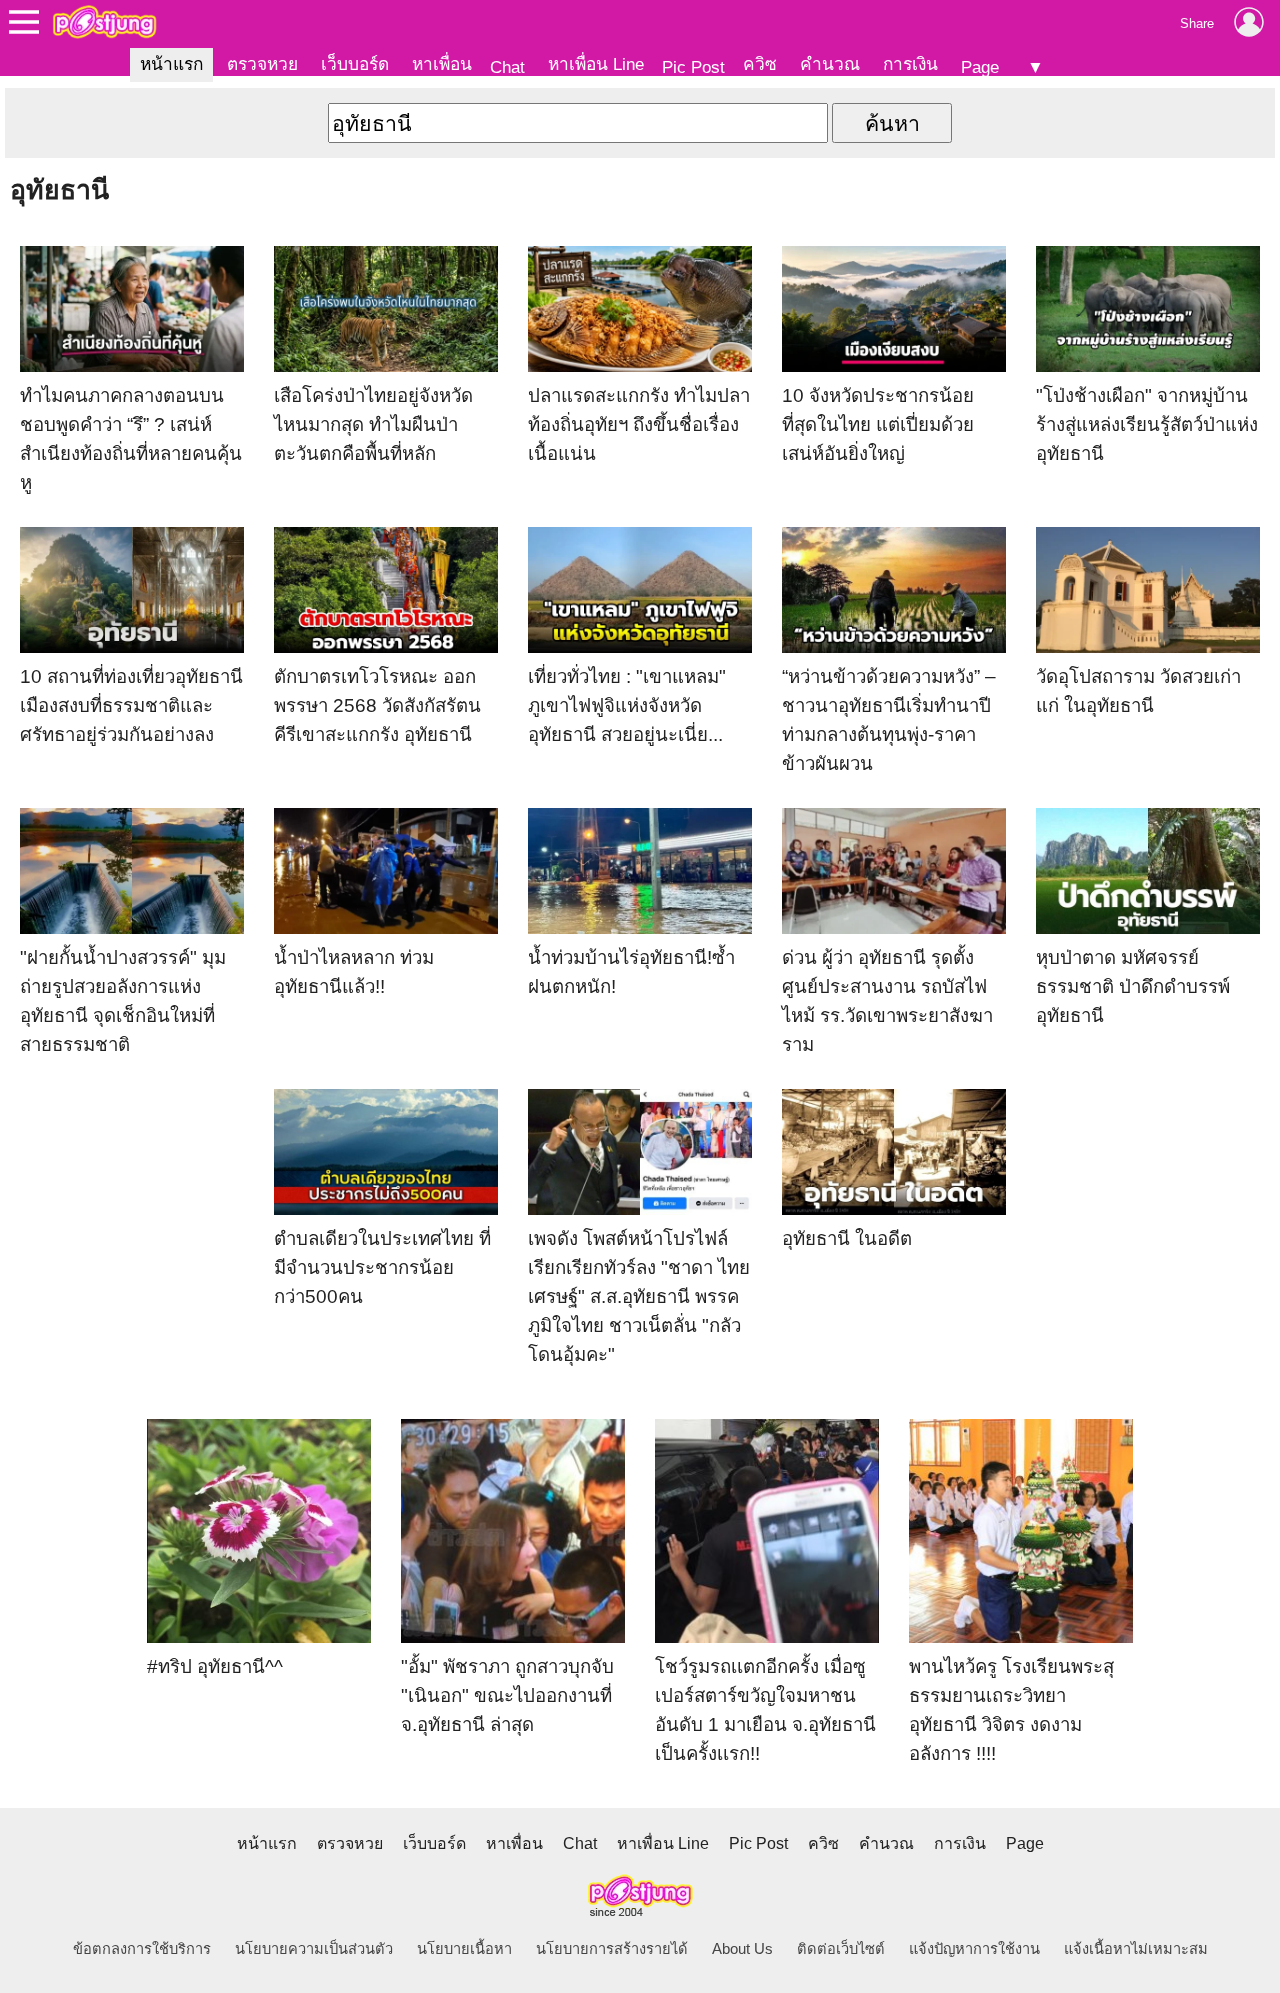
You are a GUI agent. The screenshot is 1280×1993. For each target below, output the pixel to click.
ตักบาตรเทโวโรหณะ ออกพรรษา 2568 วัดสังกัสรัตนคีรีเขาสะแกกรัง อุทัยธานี (377, 705)
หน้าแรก (171, 64)
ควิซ (760, 64)
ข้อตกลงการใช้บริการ (142, 1949)
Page (980, 67)
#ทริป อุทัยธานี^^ (215, 1666)
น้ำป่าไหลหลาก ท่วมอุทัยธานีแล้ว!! (354, 972)
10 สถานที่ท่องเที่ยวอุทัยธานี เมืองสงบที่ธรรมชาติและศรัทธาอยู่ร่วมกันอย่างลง (131, 705)
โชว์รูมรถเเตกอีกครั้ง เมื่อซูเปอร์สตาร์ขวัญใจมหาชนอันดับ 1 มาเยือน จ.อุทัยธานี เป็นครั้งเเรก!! (765, 1710)
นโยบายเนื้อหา (464, 1949)
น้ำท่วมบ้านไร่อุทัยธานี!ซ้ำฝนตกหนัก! (631, 972)
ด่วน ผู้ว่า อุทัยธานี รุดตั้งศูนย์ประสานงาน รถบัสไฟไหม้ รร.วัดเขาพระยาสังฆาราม (887, 1001)
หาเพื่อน (442, 64)
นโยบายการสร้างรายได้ (612, 1949)
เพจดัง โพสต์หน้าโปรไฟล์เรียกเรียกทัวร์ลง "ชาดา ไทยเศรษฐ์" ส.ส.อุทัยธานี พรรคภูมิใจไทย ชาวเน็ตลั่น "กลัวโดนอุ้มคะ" (639, 1296)
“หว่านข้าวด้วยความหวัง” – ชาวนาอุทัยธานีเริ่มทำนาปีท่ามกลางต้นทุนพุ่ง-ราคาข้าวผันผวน (889, 720)
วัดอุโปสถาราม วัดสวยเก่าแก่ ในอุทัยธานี (1138, 691)
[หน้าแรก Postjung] (104, 22)
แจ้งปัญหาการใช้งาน (974, 1949)
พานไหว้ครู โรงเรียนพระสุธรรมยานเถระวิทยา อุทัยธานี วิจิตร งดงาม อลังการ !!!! (1011, 1710)
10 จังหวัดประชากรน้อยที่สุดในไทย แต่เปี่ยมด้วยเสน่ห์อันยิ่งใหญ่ (878, 424)
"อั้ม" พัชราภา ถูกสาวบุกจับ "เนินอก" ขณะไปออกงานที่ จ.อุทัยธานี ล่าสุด (507, 1695)
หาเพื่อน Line (596, 64)
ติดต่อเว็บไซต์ (841, 1949)
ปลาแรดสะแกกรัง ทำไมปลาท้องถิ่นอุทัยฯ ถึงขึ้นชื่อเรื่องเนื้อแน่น (639, 424)
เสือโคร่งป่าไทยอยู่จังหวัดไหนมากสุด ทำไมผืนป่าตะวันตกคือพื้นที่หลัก (373, 424)
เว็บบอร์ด (355, 64)
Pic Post (693, 67)
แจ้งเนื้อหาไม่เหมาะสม (1136, 1949)
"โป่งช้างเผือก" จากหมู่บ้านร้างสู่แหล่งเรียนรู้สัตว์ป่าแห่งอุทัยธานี (1147, 424)
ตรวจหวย (262, 64)
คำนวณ (830, 64)
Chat (507, 67)
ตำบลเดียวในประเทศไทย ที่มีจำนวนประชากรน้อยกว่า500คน (382, 1267)
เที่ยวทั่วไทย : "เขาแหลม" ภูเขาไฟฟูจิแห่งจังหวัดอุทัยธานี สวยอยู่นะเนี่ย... (627, 705)
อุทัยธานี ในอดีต (847, 1238)
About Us (742, 1949)
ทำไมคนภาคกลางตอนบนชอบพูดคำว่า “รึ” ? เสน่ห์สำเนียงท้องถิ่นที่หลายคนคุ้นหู (131, 439)
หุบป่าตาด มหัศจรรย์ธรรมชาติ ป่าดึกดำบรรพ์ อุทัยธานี (1133, 986)
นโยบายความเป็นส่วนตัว (314, 1949)
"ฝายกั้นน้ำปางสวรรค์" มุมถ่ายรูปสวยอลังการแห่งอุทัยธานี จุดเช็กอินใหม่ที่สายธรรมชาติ (123, 1001)
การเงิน (910, 64)
